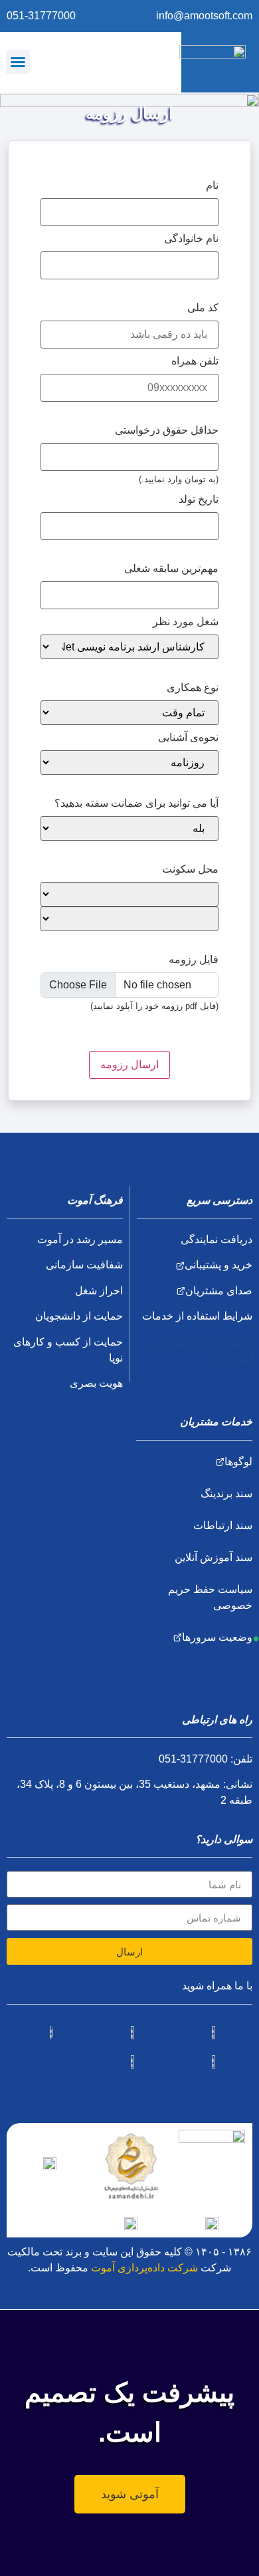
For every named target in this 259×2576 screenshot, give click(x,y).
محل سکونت (190, 869)
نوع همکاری (193, 687)
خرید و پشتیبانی (218, 1265)
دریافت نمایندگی (216, 1239)
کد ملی (203, 308)
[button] (18, 62)
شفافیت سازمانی (84, 1265)
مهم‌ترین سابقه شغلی (171, 568)
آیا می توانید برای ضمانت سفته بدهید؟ (136, 803)
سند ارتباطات (223, 1525)
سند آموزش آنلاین (214, 1557)
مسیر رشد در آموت (80, 1239)
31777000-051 (193, 1759)
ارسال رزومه (129, 1065)
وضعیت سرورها (217, 1637)
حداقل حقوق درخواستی (167, 430)
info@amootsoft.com (204, 16)
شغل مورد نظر (186, 622)
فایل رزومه (194, 959)
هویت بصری (96, 1383)
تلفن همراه (195, 361)
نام (212, 185)
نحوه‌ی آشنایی (188, 737)
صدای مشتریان (219, 1291)
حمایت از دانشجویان (79, 1316)
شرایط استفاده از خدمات (197, 1316)
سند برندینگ (226, 1494)
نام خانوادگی (191, 238)
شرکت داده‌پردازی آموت (144, 2268)
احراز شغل (99, 1291)
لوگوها (238, 1462)
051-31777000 (41, 16)
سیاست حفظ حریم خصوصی (210, 1597)
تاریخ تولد (199, 499)
